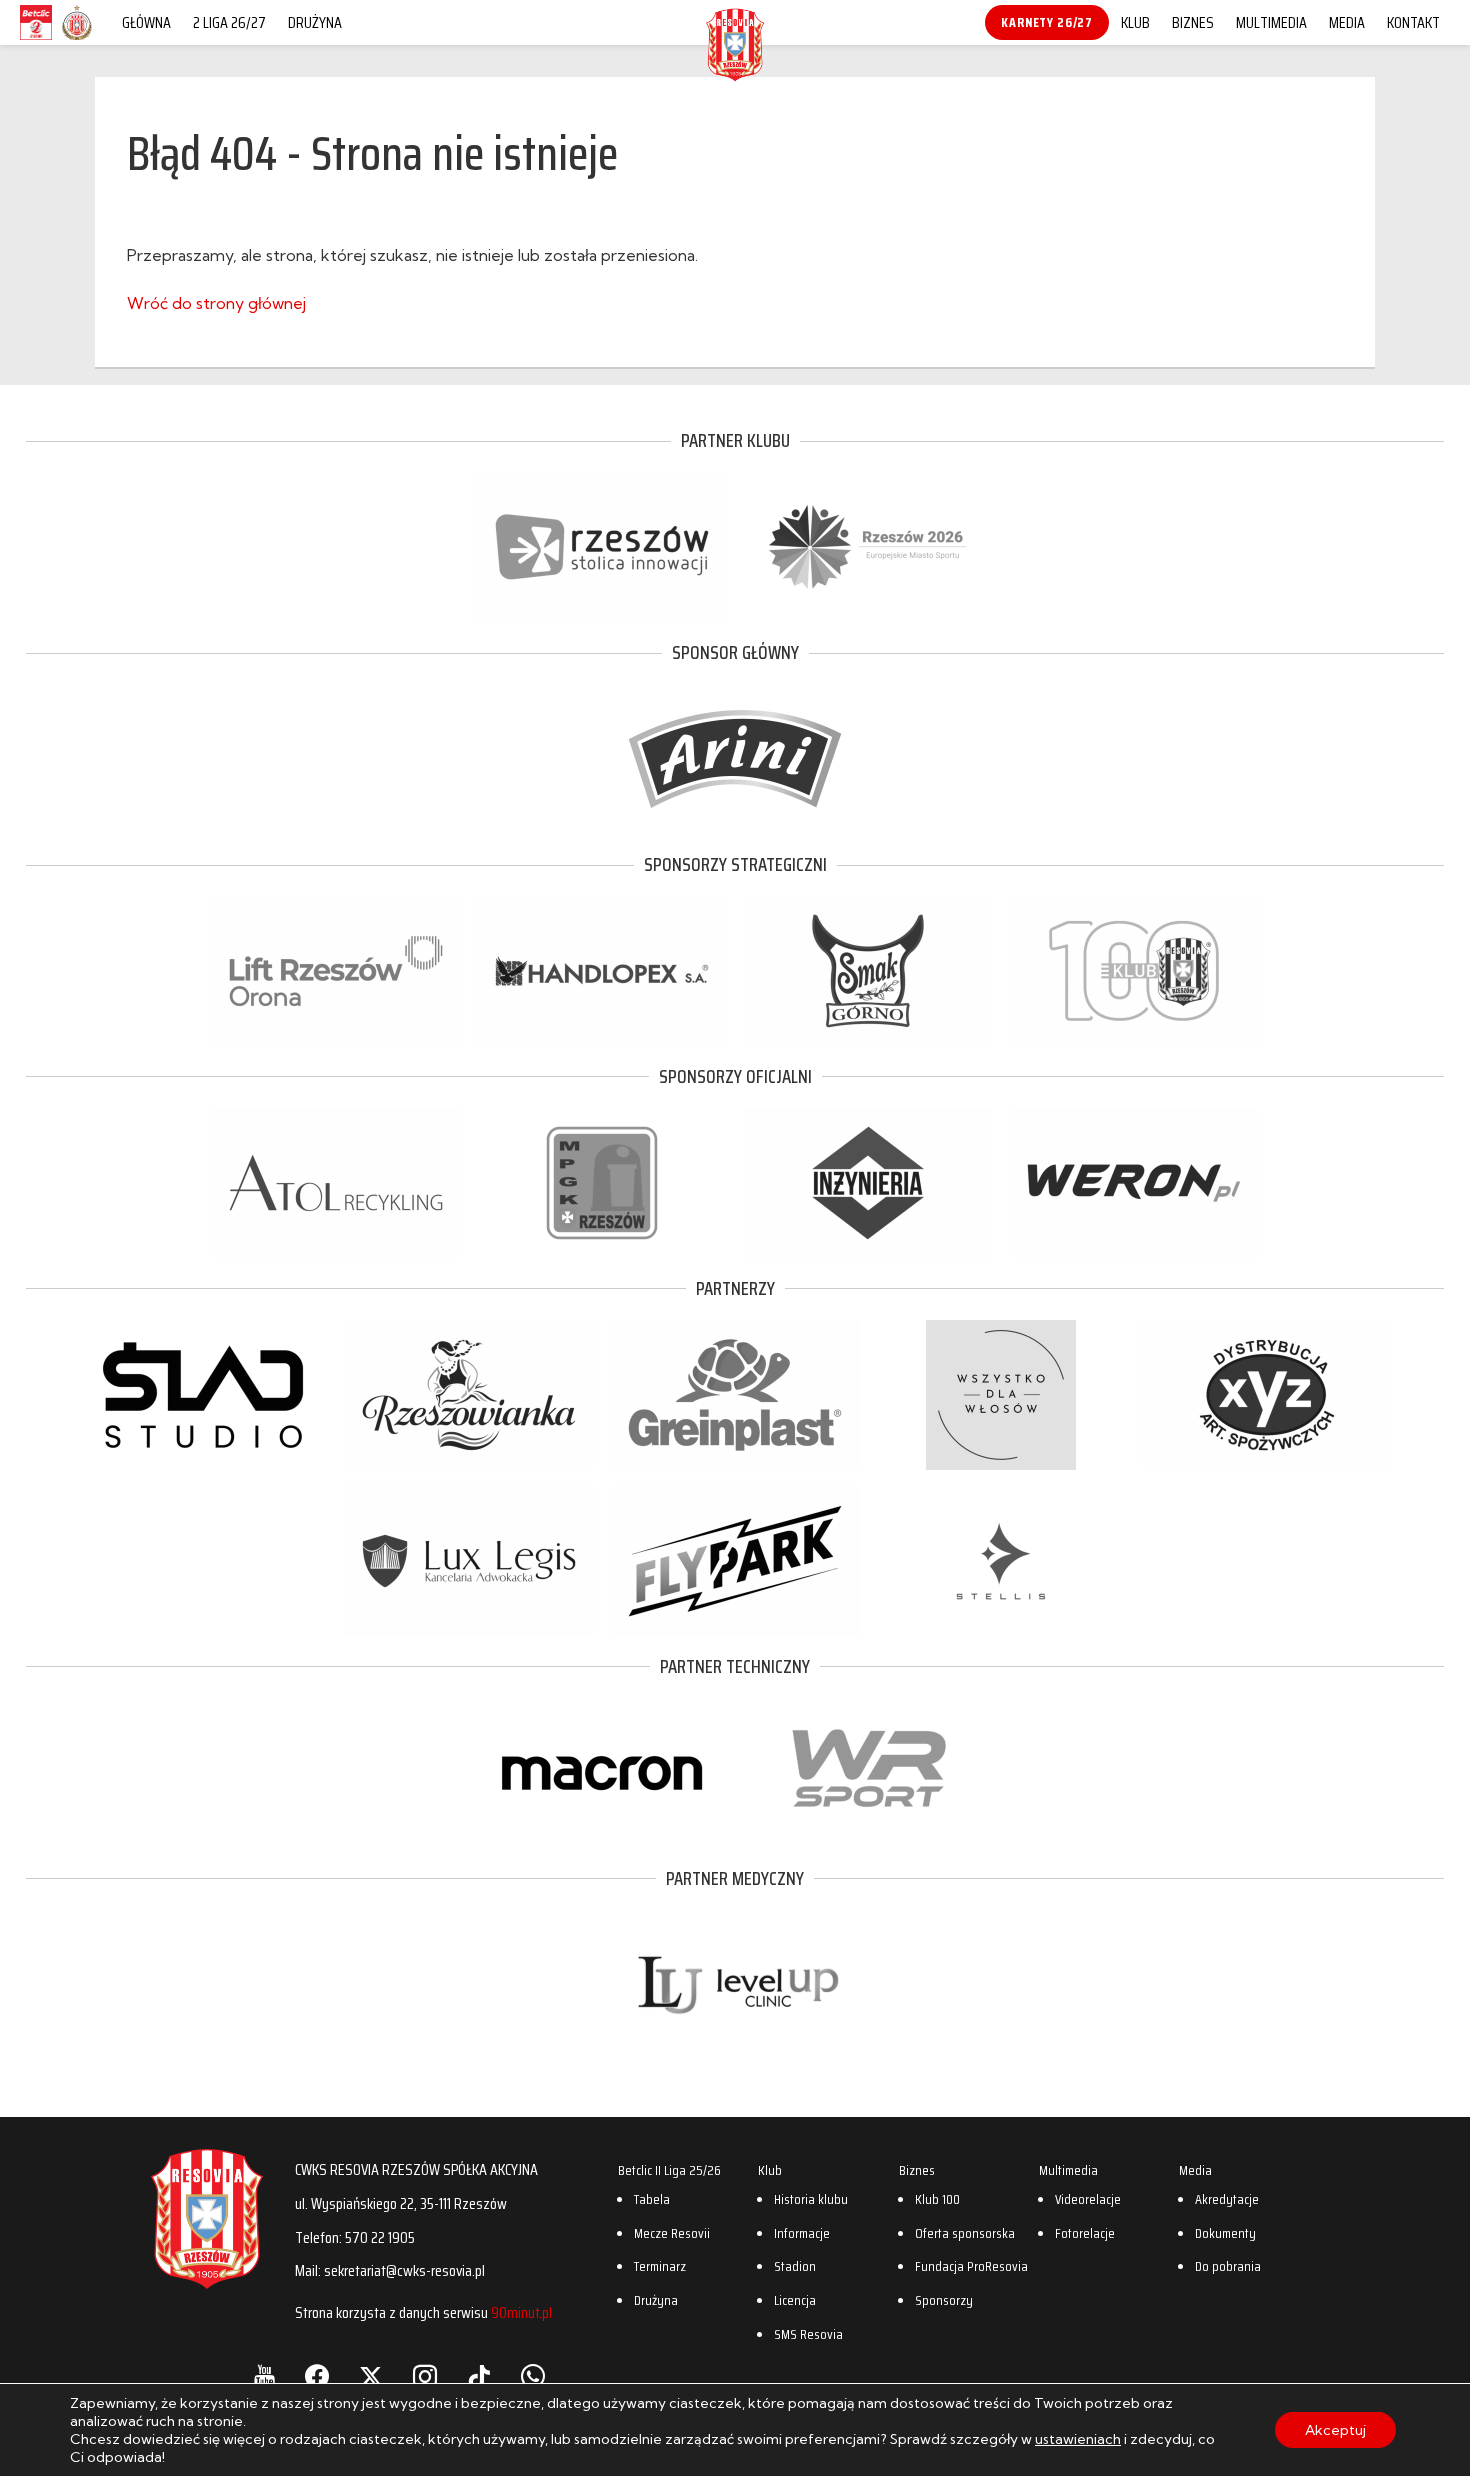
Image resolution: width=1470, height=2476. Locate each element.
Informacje (802, 2233)
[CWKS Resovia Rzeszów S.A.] (735, 74)
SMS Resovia (808, 2334)
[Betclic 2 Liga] (36, 39)
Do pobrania (1228, 2266)
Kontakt (1413, 22)
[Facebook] (317, 2377)
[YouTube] (264, 2377)
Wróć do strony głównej (216, 303)
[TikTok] (479, 2377)
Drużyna (315, 22)
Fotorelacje (1085, 2233)
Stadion (795, 2266)
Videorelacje (1088, 2199)
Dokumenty (1225, 2233)
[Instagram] (425, 2377)
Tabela (652, 2199)
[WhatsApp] (533, 2377)
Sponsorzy (944, 2300)
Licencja (795, 2300)
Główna (146, 22)
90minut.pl (521, 2312)
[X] (371, 2377)
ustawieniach (1078, 2439)
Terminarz (660, 2266)
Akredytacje (1227, 2199)
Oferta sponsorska (965, 2233)
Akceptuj (1335, 2430)
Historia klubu (811, 2199)
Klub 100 (937, 2199)
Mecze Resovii (672, 2233)
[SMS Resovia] (77, 39)
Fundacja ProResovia (971, 2266)
